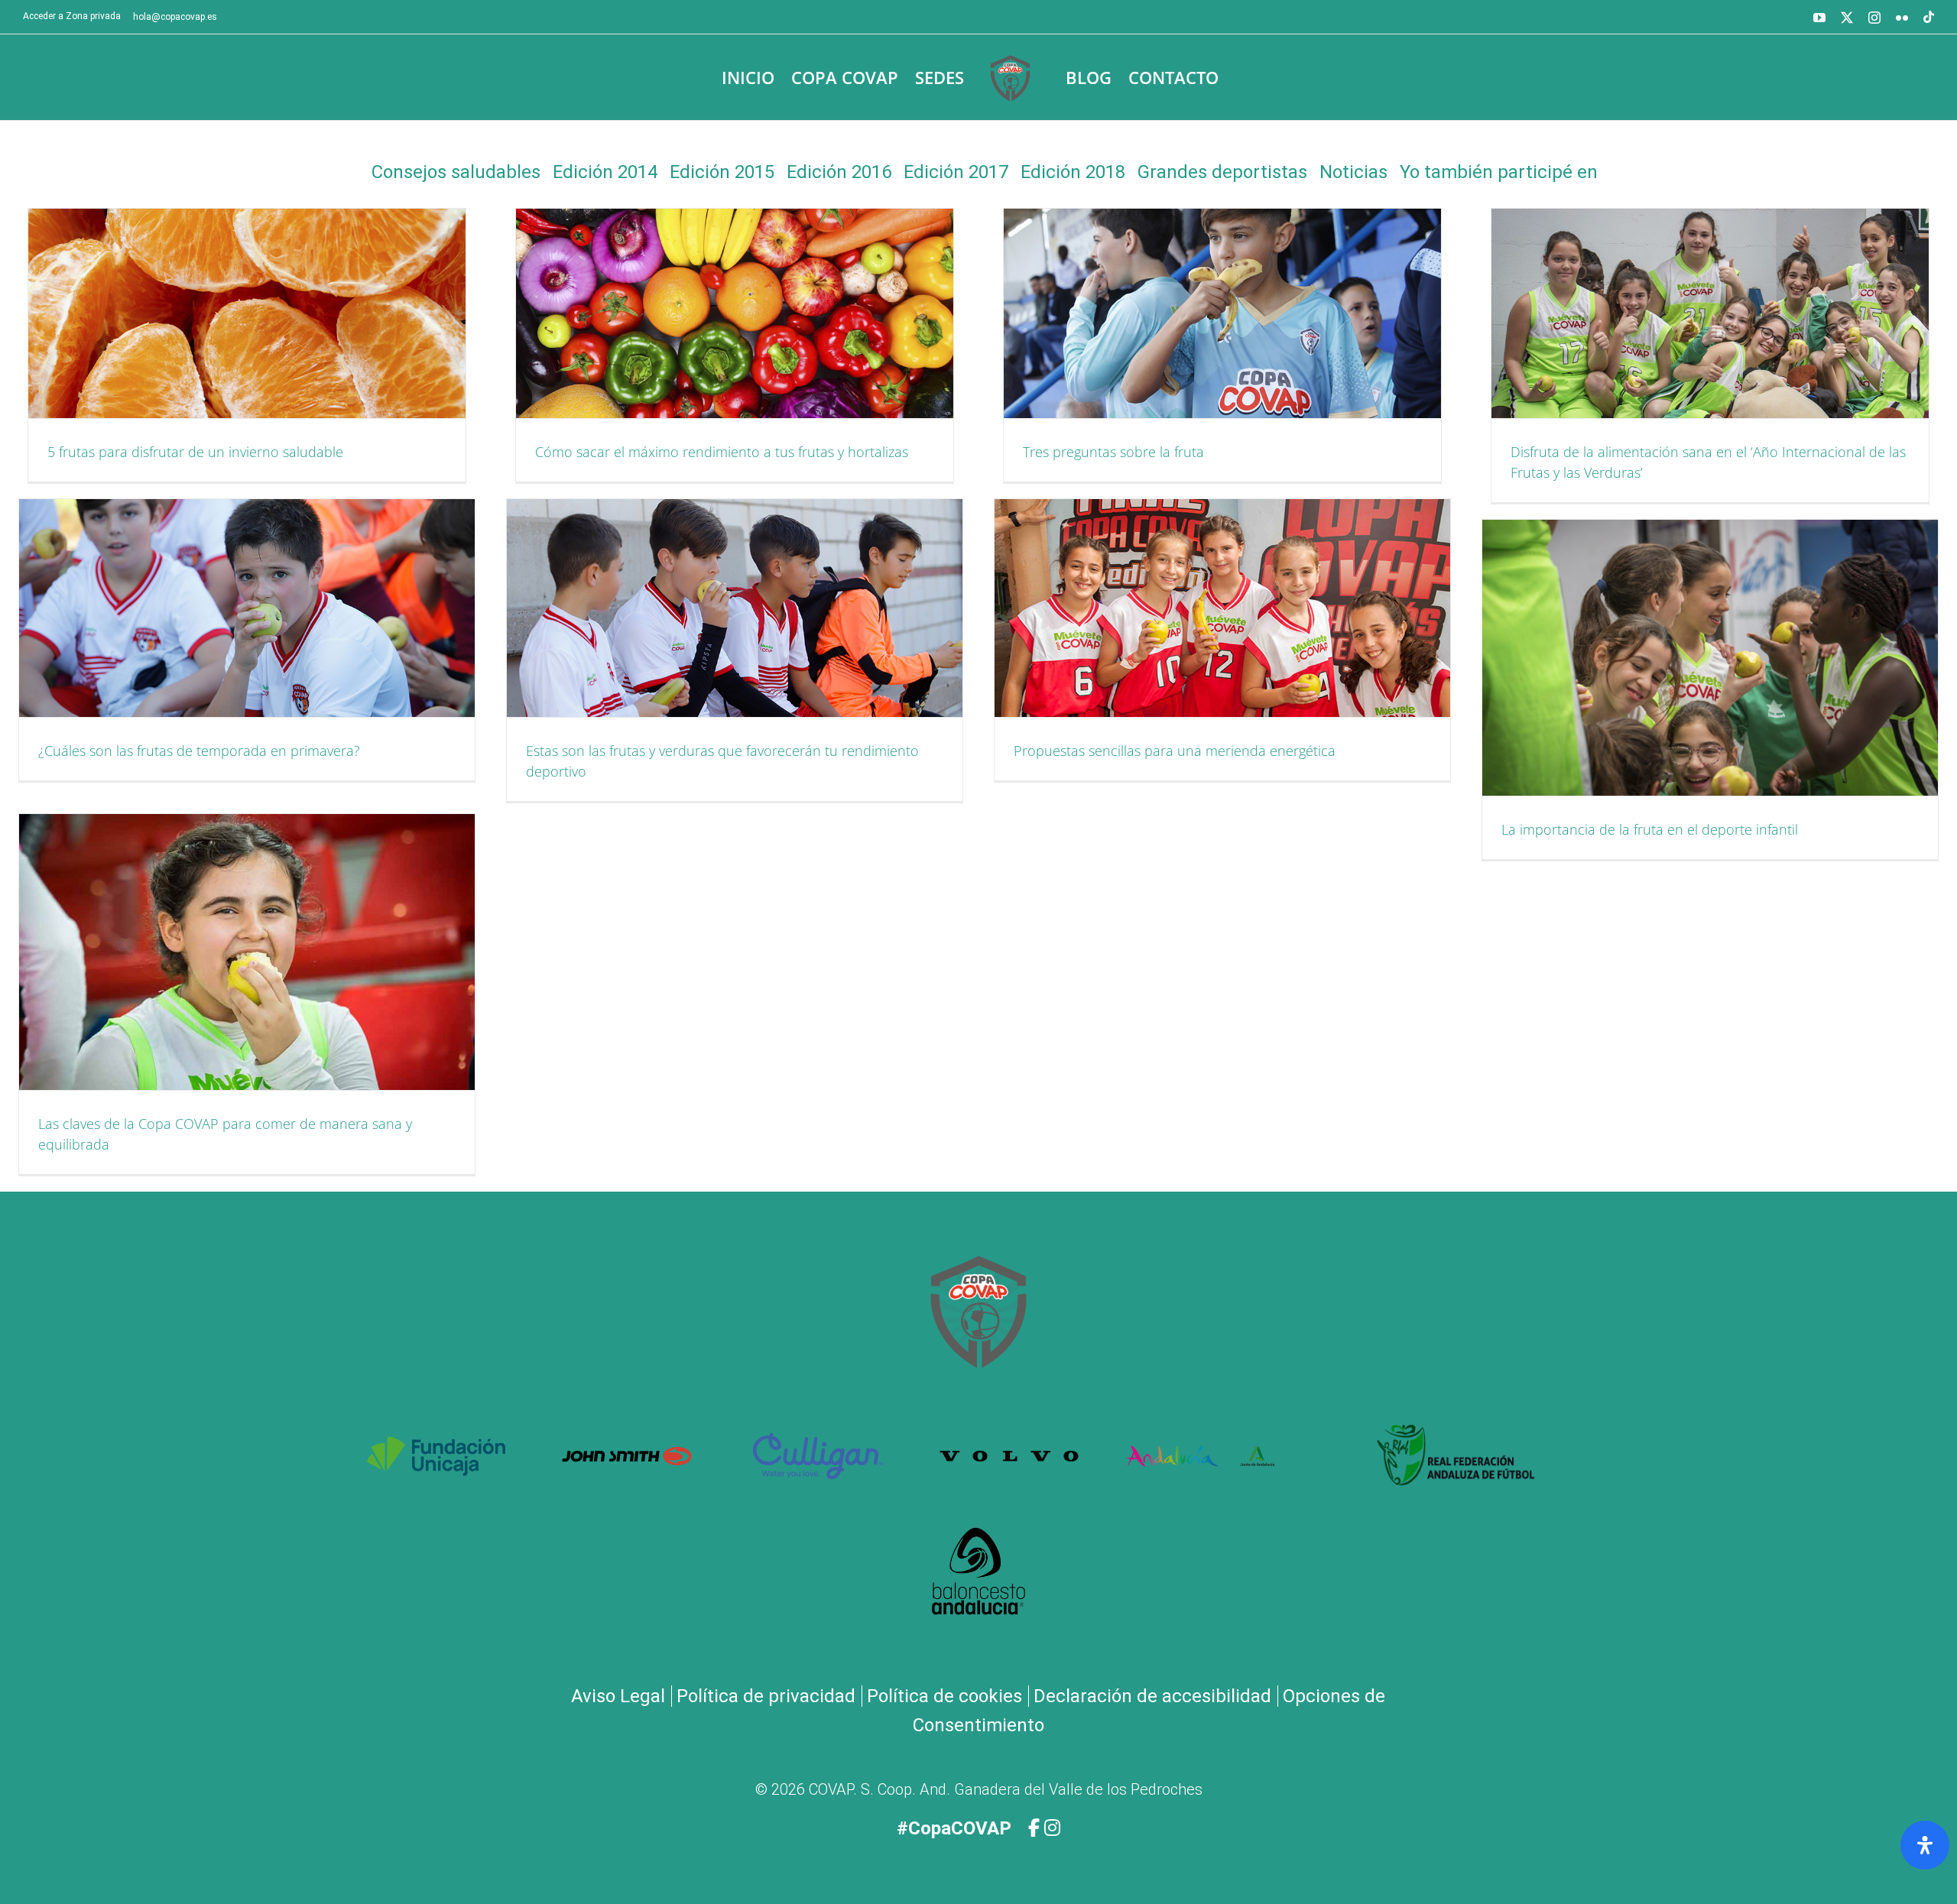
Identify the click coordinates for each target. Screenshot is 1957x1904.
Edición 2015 (722, 172)
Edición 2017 (956, 172)
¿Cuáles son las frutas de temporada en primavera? (199, 751)
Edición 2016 (839, 172)
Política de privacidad (766, 1696)
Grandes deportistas (1222, 172)
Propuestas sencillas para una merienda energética (1175, 751)
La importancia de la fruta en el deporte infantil (1650, 829)
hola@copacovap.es (175, 17)
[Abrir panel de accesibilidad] (1925, 1845)
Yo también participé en (1499, 172)
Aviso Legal (618, 1696)
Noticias (1353, 172)
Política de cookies (944, 1696)
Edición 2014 (605, 172)
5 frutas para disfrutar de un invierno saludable (195, 452)
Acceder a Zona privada (72, 16)
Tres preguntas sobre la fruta (1113, 452)
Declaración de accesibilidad (1152, 1696)
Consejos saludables (456, 172)
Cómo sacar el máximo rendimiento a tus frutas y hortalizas (722, 452)
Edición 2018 (1073, 172)
